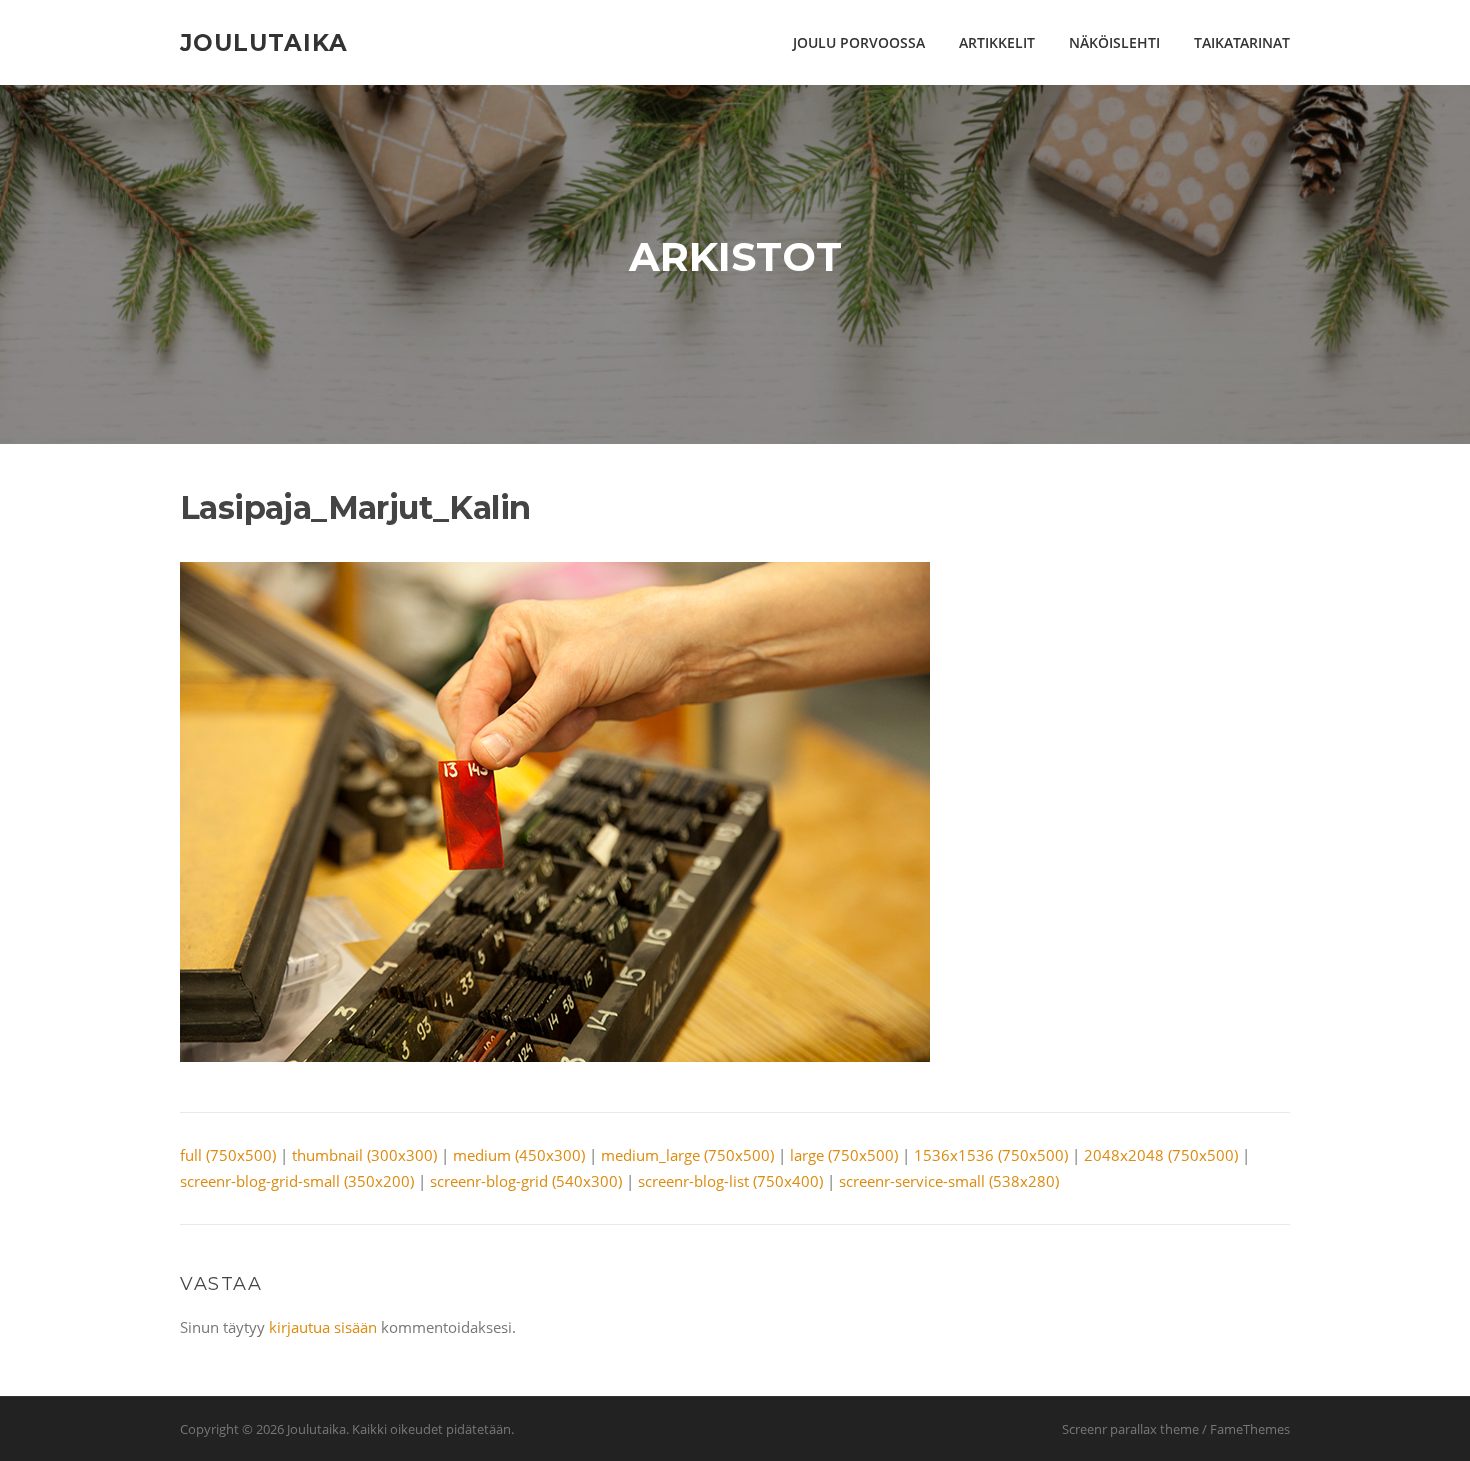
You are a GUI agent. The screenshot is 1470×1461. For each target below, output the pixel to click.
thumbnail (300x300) (364, 1155)
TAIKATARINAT (1242, 42)
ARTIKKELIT (997, 42)
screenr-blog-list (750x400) (730, 1181)
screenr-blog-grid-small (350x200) (297, 1181)
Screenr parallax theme (1130, 1429)
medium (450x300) (519, 1155)
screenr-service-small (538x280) (949, 1181)
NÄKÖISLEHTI (1114, 42)
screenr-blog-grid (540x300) (526, 1181)
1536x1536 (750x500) (991, 1155)
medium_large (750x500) (687, 1155)
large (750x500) (844, 1155)
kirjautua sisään (323, 1327)
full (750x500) (228, 1155)
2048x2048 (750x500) (1161, 1155)
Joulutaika (264, 42)
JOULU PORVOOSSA (859, 42)
